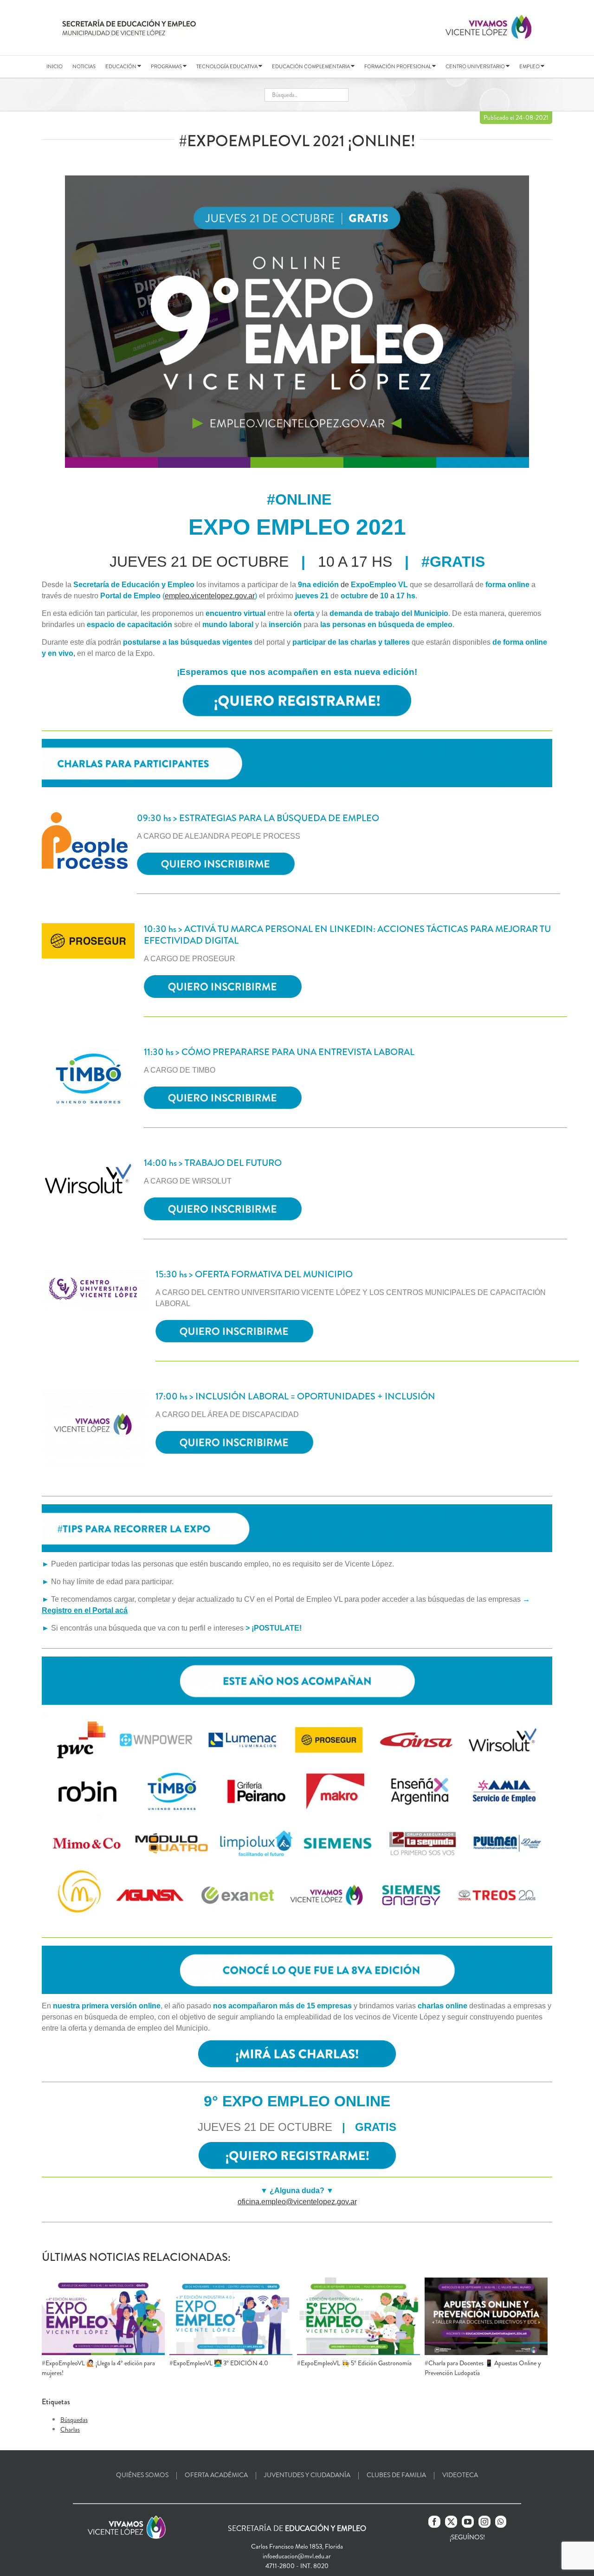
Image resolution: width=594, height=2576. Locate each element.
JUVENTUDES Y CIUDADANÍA (307, 2475)
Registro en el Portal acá (85, 1610)
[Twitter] (451, 2522)
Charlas (70, 2429)
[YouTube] (468, 2522)
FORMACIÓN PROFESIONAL (398, 66)
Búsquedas (74, 2420)
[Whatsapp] (501, 2522)
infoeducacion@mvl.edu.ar (297, 2556)
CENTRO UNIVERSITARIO (476, 66)
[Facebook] (434, 2522)
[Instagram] (484, 2522)
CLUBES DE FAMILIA (396, 2475)
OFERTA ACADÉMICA (216, 2475)
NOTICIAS (84, 66)
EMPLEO (530, 66)
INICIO (55, 66)
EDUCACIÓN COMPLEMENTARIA (311, 66)
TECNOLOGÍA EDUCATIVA (227, 66)
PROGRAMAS (167, 66)
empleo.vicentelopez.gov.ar (210, 596)
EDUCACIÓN (121, 66)
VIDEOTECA (460, 2475)
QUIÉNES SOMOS (142, 2475)
